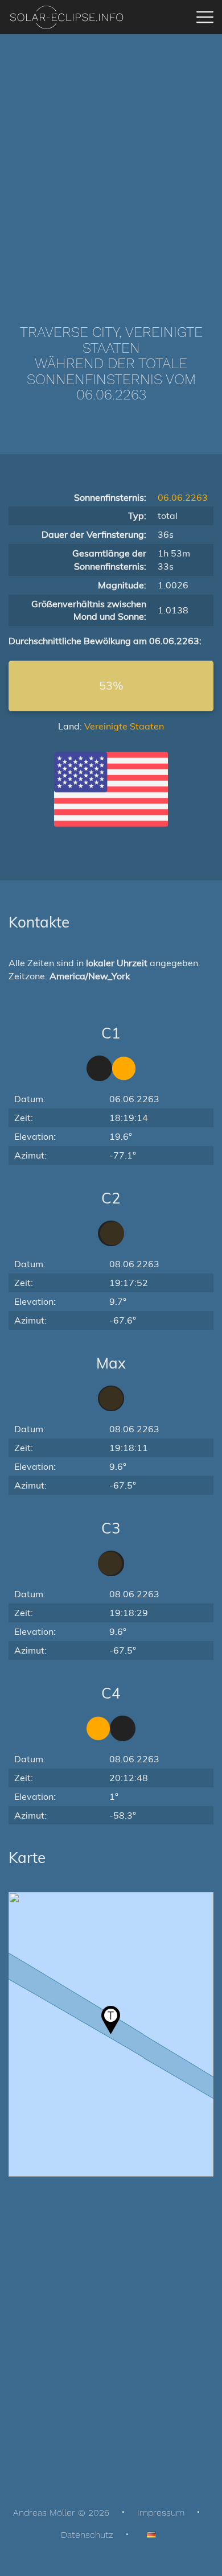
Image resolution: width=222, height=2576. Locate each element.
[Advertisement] (111, 162)
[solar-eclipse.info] (66, 17)
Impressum (161, 2513)
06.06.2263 (183, 497)
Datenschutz (87, 2535)
